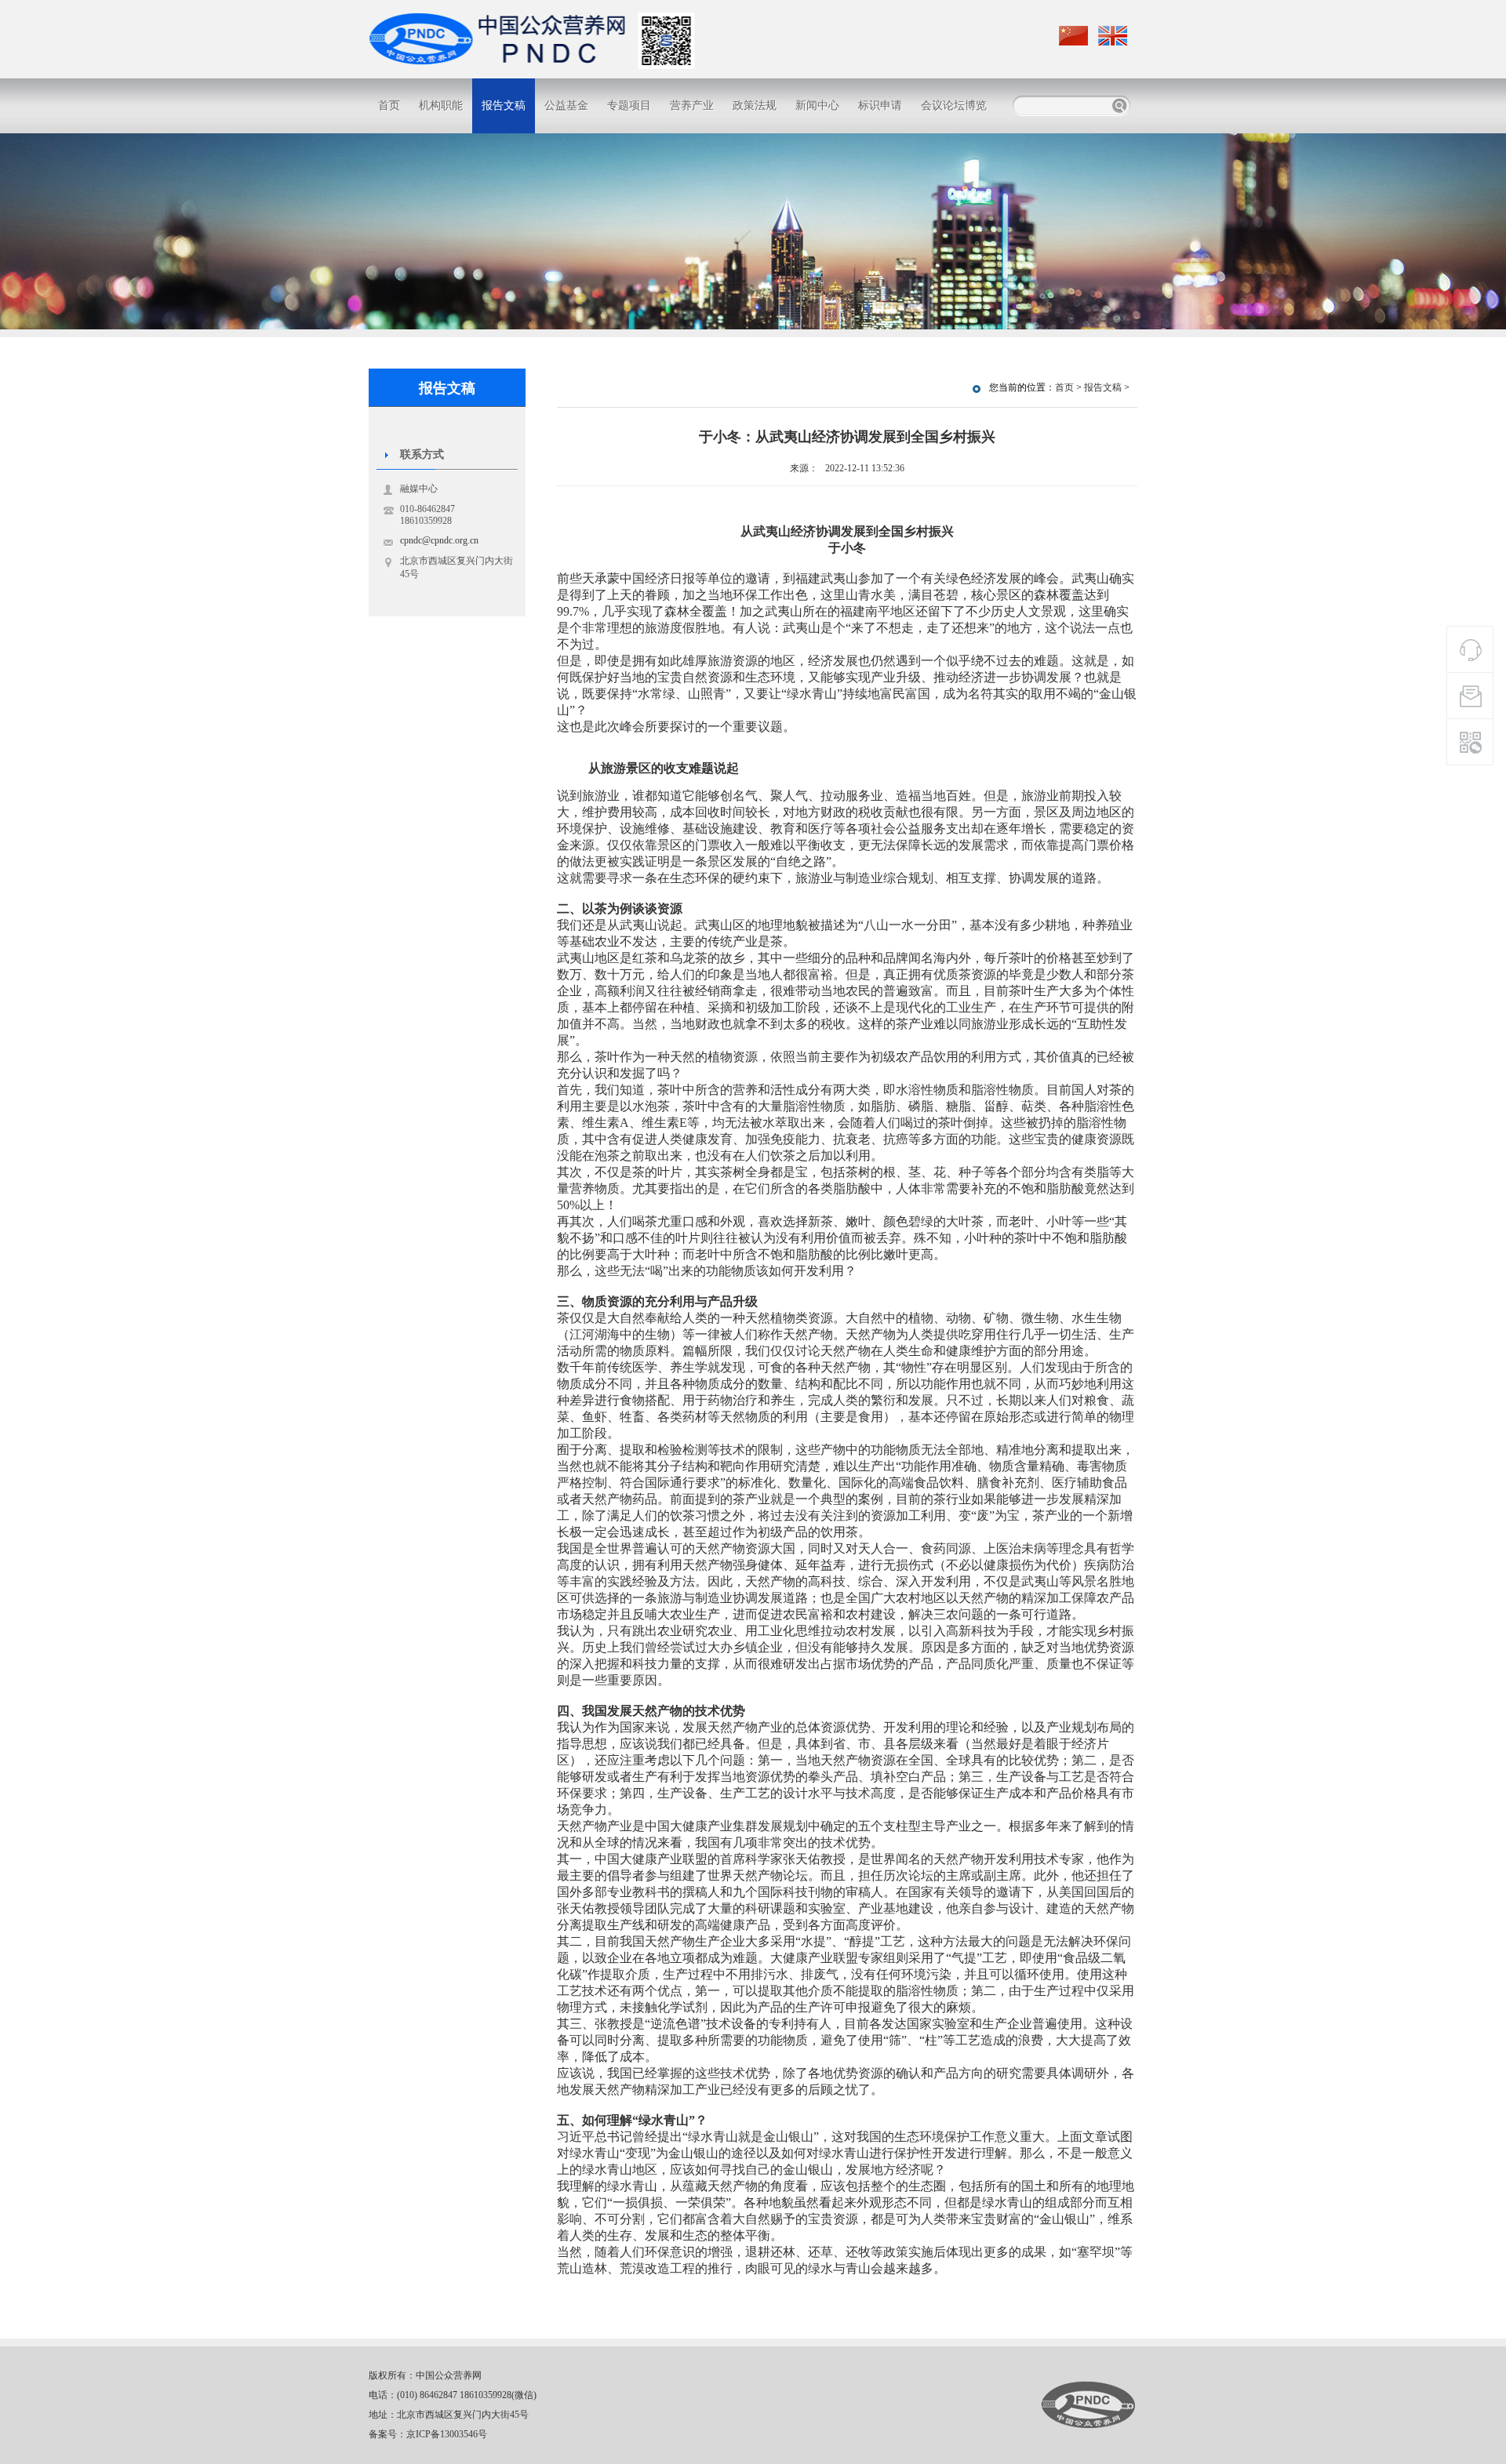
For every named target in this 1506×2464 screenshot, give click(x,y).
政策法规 (755, 105)
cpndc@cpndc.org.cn (439, 540)
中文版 (1075, 36)
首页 (389, 105)
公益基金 (566, 105)
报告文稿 (504, 105)
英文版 (1114, 36)
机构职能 (441, 105)
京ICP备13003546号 (447, 2434)
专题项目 (629, 105)
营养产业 (692, 105)
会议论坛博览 (954, 105)
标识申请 (880, 105)
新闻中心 (817, 105)
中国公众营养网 (1088, 2405)
